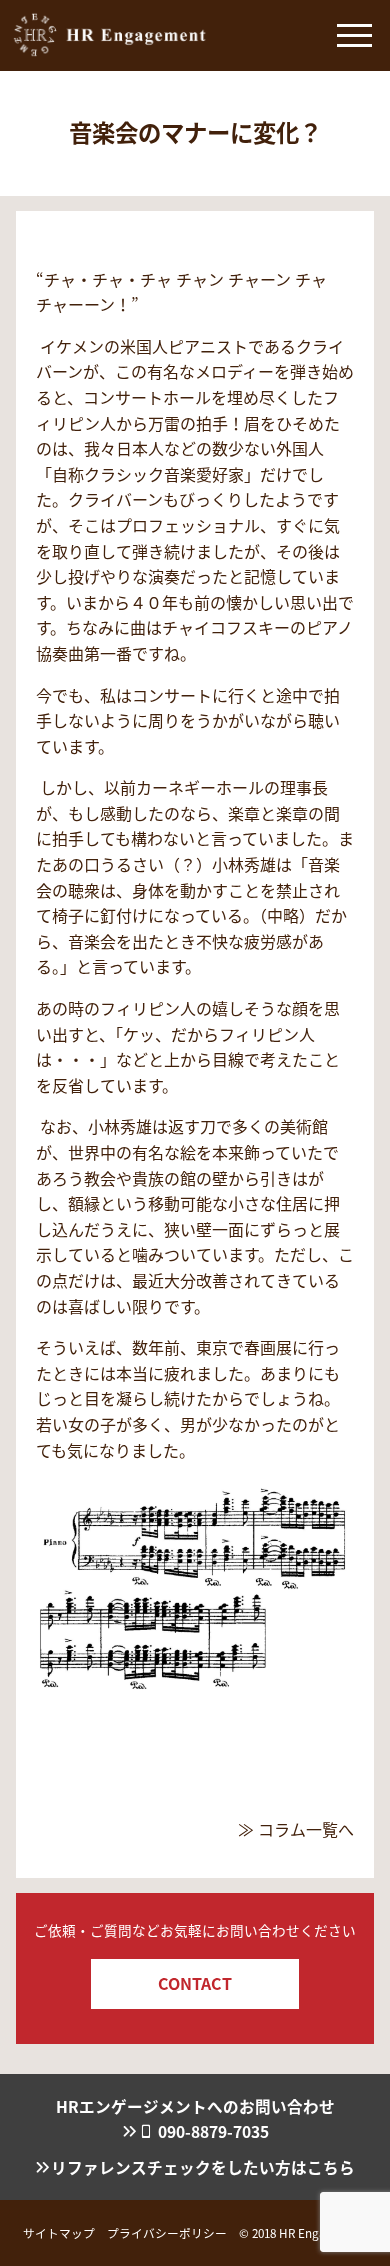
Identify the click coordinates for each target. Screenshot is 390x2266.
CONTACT (195, 1983)
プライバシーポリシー (167, 2232)
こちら (331, 2167)
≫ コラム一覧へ (296, 1829)
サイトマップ (59, 2232)
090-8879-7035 (213, 2131)
